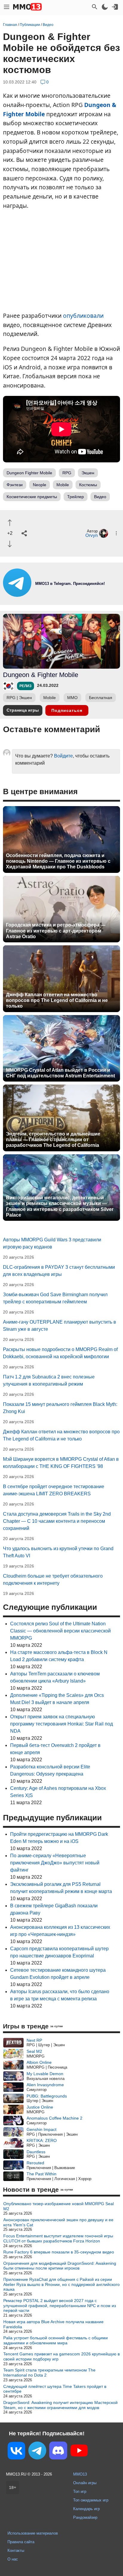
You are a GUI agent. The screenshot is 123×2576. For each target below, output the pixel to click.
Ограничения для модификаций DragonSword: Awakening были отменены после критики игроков (60, 2266)
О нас (13, 2559)
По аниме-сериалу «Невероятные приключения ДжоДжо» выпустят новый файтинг (55, 1863)
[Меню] (7, 7)
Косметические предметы (32, 497)
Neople (40, 485)
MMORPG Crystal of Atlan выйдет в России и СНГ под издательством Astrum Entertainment (60, 1073)
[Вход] (115, 7)
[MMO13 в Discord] (58, 2452)
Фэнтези (15, 485)
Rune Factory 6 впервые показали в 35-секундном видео (59, 2252)
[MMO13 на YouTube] (79, 2452)
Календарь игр (86, 2509)
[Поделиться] (24, 533)
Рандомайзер (85, 2517)
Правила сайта (21, 2542)
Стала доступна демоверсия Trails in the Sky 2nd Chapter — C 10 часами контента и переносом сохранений (57, 1521)
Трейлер (76, 497)
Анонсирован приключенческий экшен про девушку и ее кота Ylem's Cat (58, 2222)
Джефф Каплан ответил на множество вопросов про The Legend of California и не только (57, 1000)
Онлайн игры (85, 2483)
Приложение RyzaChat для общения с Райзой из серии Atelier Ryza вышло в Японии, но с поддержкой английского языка (61, 2284)
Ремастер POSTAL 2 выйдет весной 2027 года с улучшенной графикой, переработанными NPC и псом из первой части (60, 2306)
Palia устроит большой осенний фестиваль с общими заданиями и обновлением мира (56, 2340)
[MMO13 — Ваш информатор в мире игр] (27, 7)
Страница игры (23, 710)
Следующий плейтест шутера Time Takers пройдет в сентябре (55, 2389)
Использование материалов (33, 2533)
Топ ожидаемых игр (91, 2500)
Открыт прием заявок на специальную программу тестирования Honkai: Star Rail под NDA (61, 1724)
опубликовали (83, 316)
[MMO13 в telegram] (61, 595)
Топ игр (80, 2491)
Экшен (88, 473)
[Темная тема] (105, 7)
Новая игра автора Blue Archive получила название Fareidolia (53, 2324)
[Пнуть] (10, 544)
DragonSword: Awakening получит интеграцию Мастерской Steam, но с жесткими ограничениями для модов (60, 2405)
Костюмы (88, 485)
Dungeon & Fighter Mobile (41, 675)
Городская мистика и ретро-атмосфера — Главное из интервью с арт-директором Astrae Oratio (56, 931)
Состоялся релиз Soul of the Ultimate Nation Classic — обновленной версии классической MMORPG (60, 1631)
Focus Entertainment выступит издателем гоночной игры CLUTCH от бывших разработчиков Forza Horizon (58, 2238)
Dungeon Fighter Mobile (29, 473)
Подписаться (67, 710)
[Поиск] (95, 7)
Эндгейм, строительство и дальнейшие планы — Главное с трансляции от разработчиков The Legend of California (53, 1140)
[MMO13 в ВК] (16, 2452)
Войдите (63, 756)
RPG (67, 473)
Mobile (63, 485)
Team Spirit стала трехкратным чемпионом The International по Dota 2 (49, 2373)
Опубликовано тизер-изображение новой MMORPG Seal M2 (59, 2206)
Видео (100, 497)
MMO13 (80, 2474)
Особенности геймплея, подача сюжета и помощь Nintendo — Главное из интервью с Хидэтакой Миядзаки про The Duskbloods (58, 861)
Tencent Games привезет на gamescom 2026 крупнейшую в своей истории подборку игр (61, 2356)
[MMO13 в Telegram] (37, 2452)
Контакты (16, 2551)
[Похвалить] (10, 523)
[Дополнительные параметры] (116, 533)
